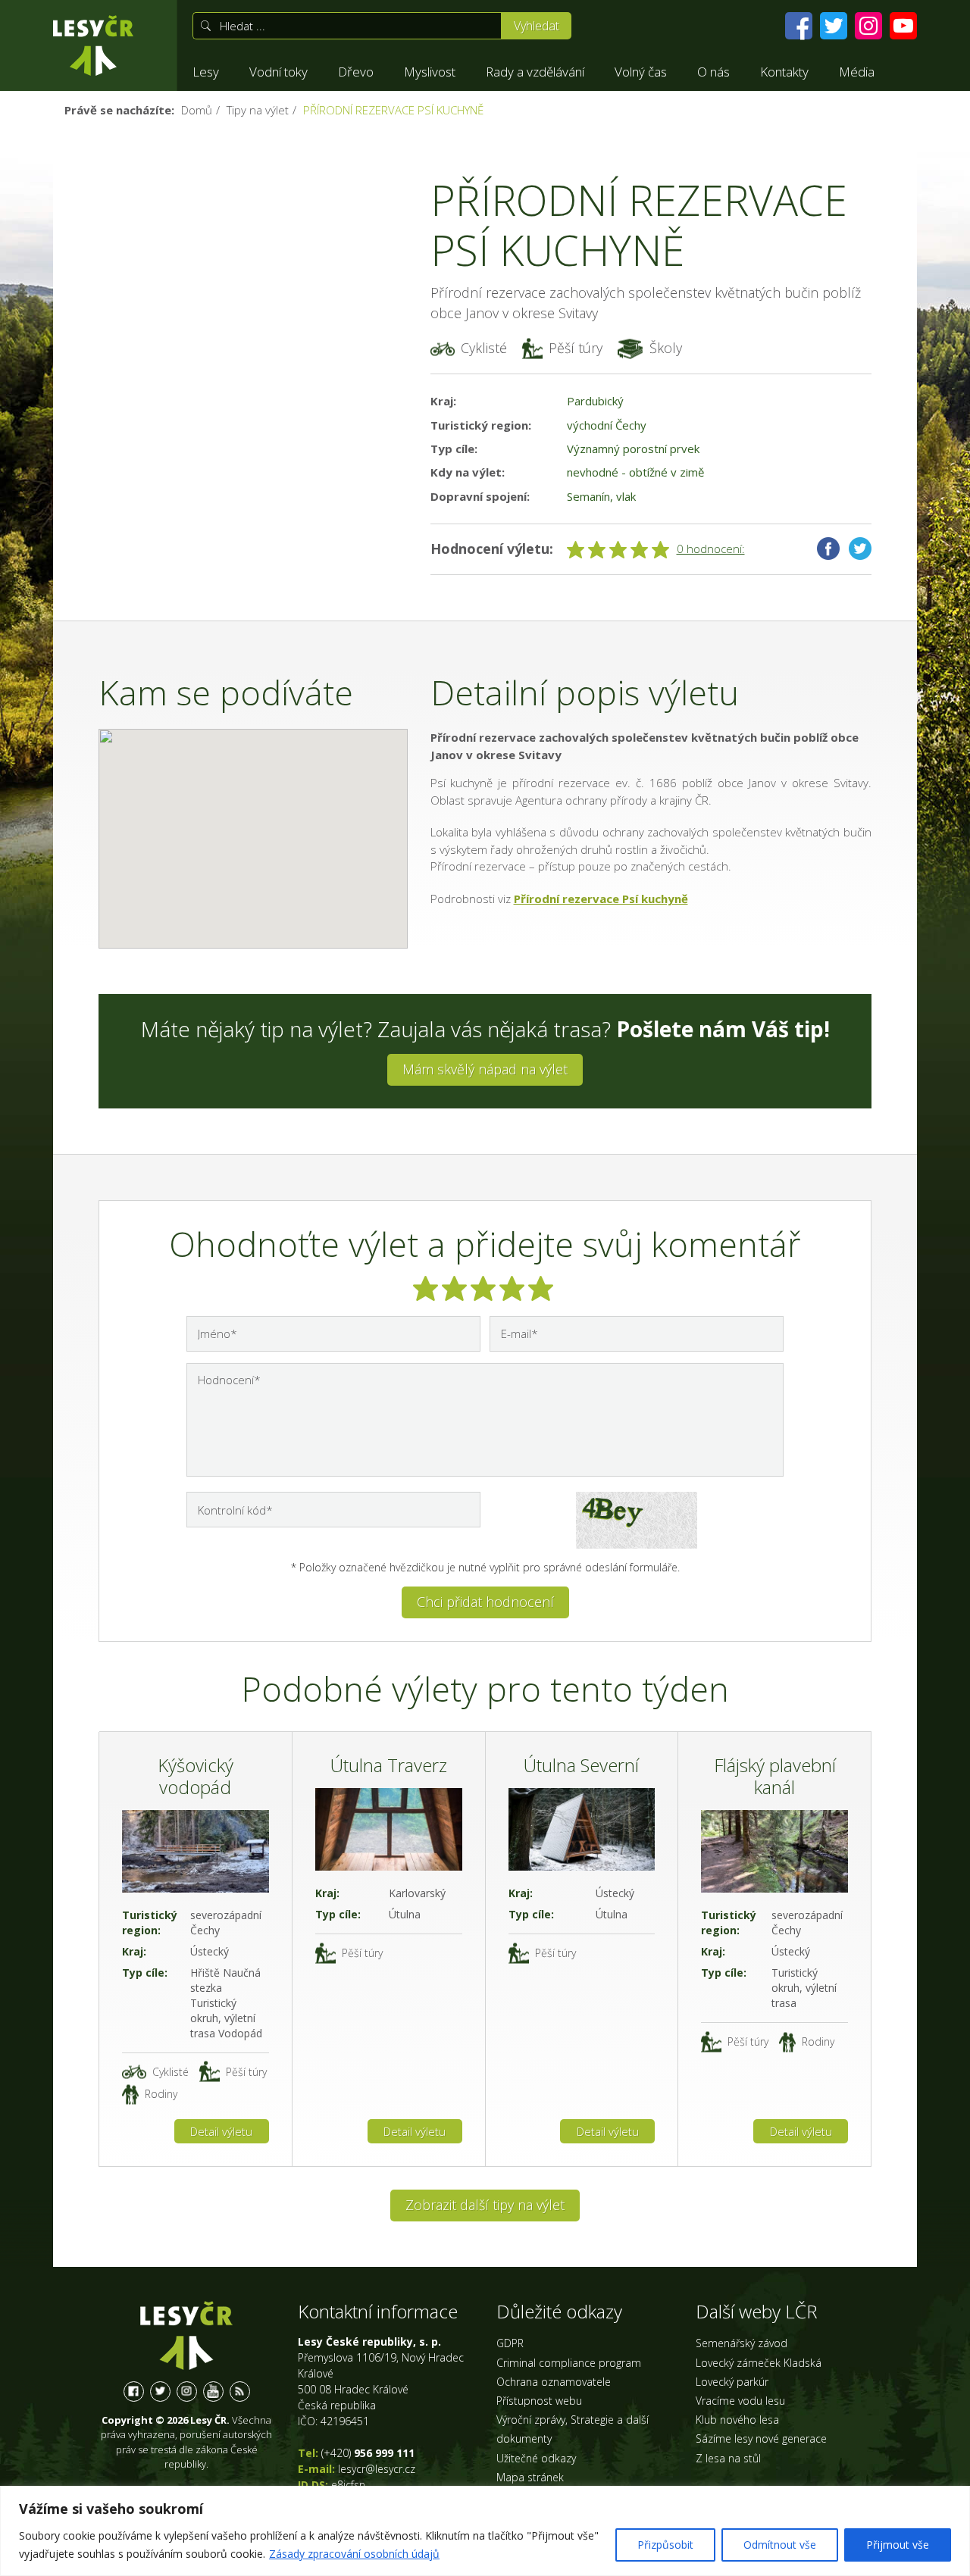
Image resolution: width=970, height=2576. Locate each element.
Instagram (187, 2392)
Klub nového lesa (737, 2420)
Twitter (860, 549)
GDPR (510, 2343)
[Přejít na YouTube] (903, 26)
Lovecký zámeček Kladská (759, 2363)
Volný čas (641, 72)
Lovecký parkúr (732, 2382)
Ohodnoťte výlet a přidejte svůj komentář (485, 1244)
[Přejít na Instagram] (868, 26)
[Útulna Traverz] (389, 1829)
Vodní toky (278, 72)
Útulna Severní (581, 1765)
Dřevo (356, 72)
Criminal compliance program (569, 2363)
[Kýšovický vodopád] (196, 1851)
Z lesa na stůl (728, 2458)
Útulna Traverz (389, 1765)
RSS (240, 2392)
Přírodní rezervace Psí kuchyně (601, 899)
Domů (197, 110)
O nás (713, 72)
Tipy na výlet (258, 110)
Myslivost (430, 72)
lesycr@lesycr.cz (377, 2469)
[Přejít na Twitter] (834, 26)
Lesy (206, 72)
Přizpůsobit (665, 2545)
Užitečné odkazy (536, 2458)
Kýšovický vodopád (196, 1776)
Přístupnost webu (539, 2401)
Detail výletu (221, 2131)
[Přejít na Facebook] (799, 26)
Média (857, 72)
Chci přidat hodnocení (485, 1602)
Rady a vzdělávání (535, 72)
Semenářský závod (742, 2343)
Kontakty (784, 72)
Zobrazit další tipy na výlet (485, 2205)
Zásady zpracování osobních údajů (354, 2554)
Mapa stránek (530, 2477)
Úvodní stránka (93, 45)
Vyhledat (537, 26)
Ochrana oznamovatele (554, 2382)
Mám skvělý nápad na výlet (485, 1069)
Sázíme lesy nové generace (761, 2438)
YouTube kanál (213, 2392)
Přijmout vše (898, 2545)
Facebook (828, 549)
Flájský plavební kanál (775, 1776)
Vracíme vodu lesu (740, 2401)
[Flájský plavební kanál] (774, 1851)
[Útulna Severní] (582, 1829)
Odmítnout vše (780, 2545)
